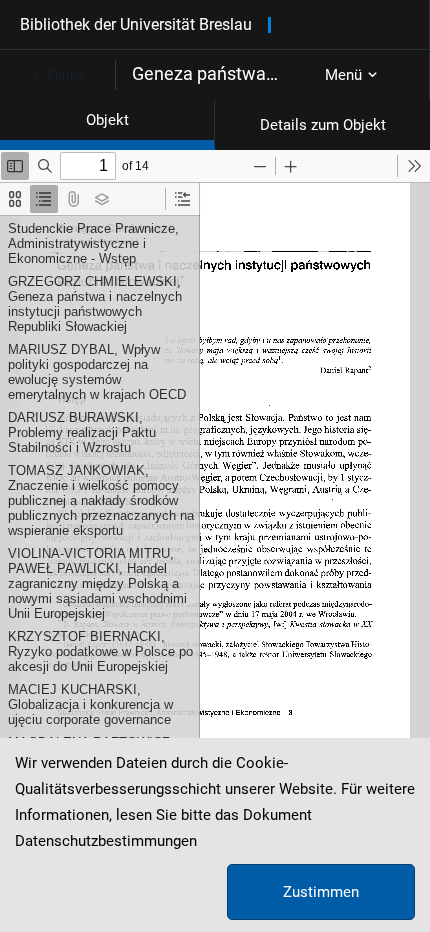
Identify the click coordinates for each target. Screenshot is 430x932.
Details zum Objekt (323, 125)
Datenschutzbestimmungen (106, 841)
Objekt (107, 120)
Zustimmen (321, 892)
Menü (343, 75)
